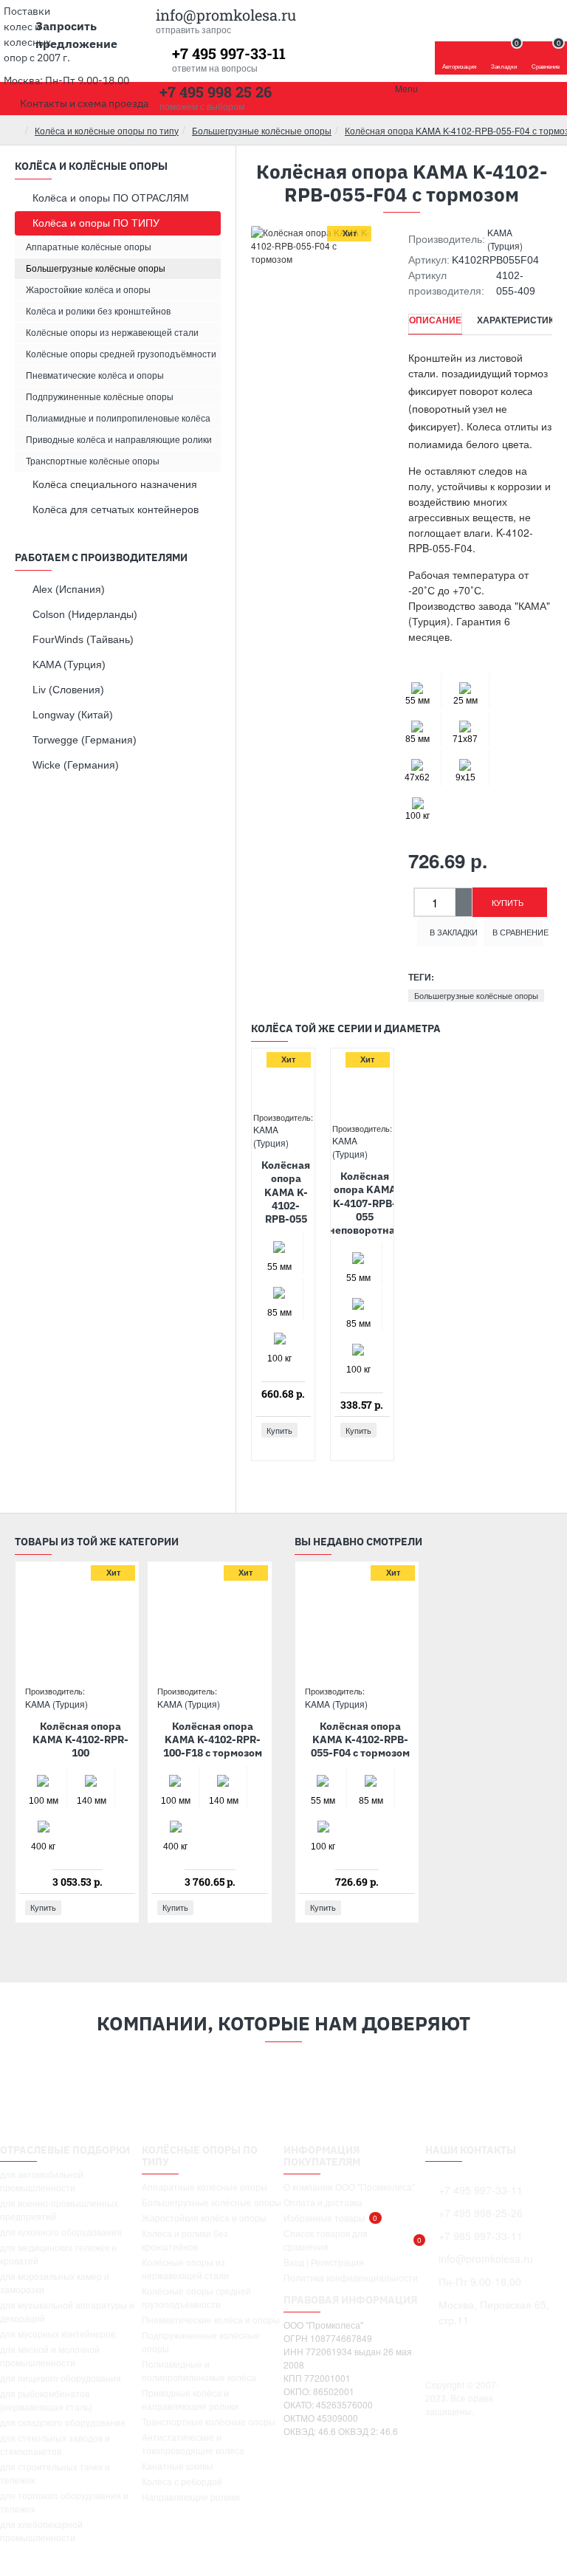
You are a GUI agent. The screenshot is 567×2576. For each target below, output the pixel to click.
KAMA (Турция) (505, 239)
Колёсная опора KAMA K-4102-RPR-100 (80, 1739)
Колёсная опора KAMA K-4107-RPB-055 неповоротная (365, 1203)
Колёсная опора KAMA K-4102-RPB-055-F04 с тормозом (360, 1739)
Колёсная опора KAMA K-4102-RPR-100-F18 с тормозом (213, 1739)
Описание (435, 320)
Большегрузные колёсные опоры (262, 130)
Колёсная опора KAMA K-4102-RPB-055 (286, 1192)
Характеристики (519, 320)
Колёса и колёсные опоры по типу (107, 130)
